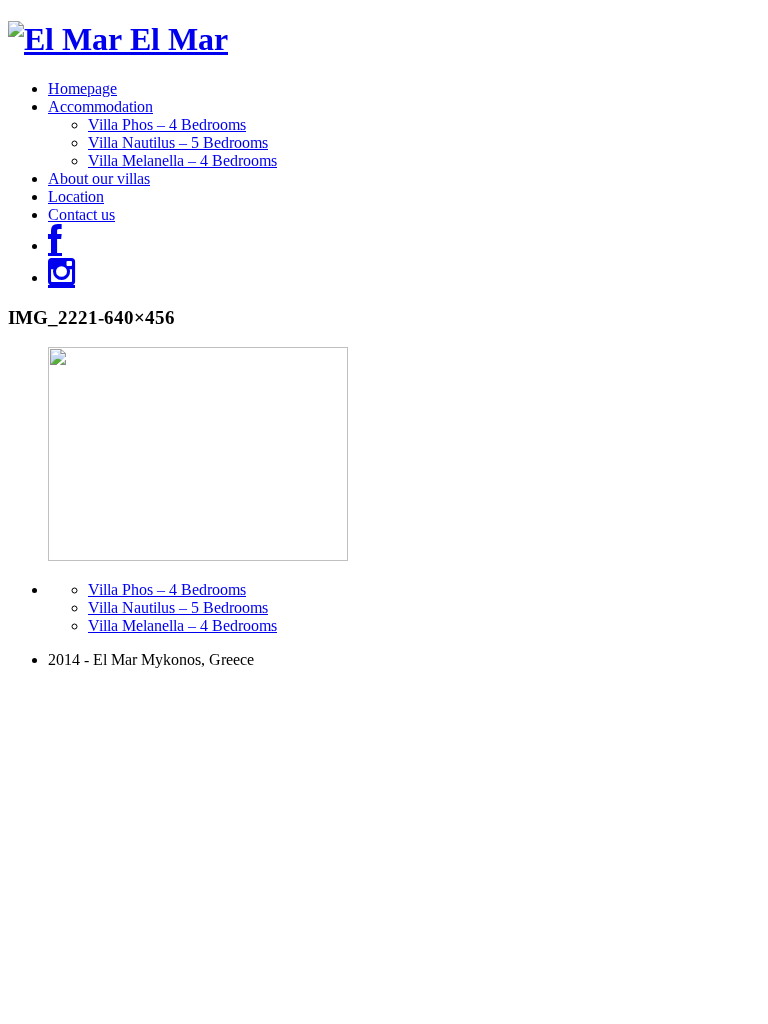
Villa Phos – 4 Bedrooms (167, 124)
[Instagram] (61, 277)
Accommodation (100, 106)
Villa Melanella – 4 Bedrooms (182, 160)
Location (76, 196)
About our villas (99, 178)
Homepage (82, 88)
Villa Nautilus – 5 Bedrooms (178, 142)
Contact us (81, 214)
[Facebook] (55, 245)
